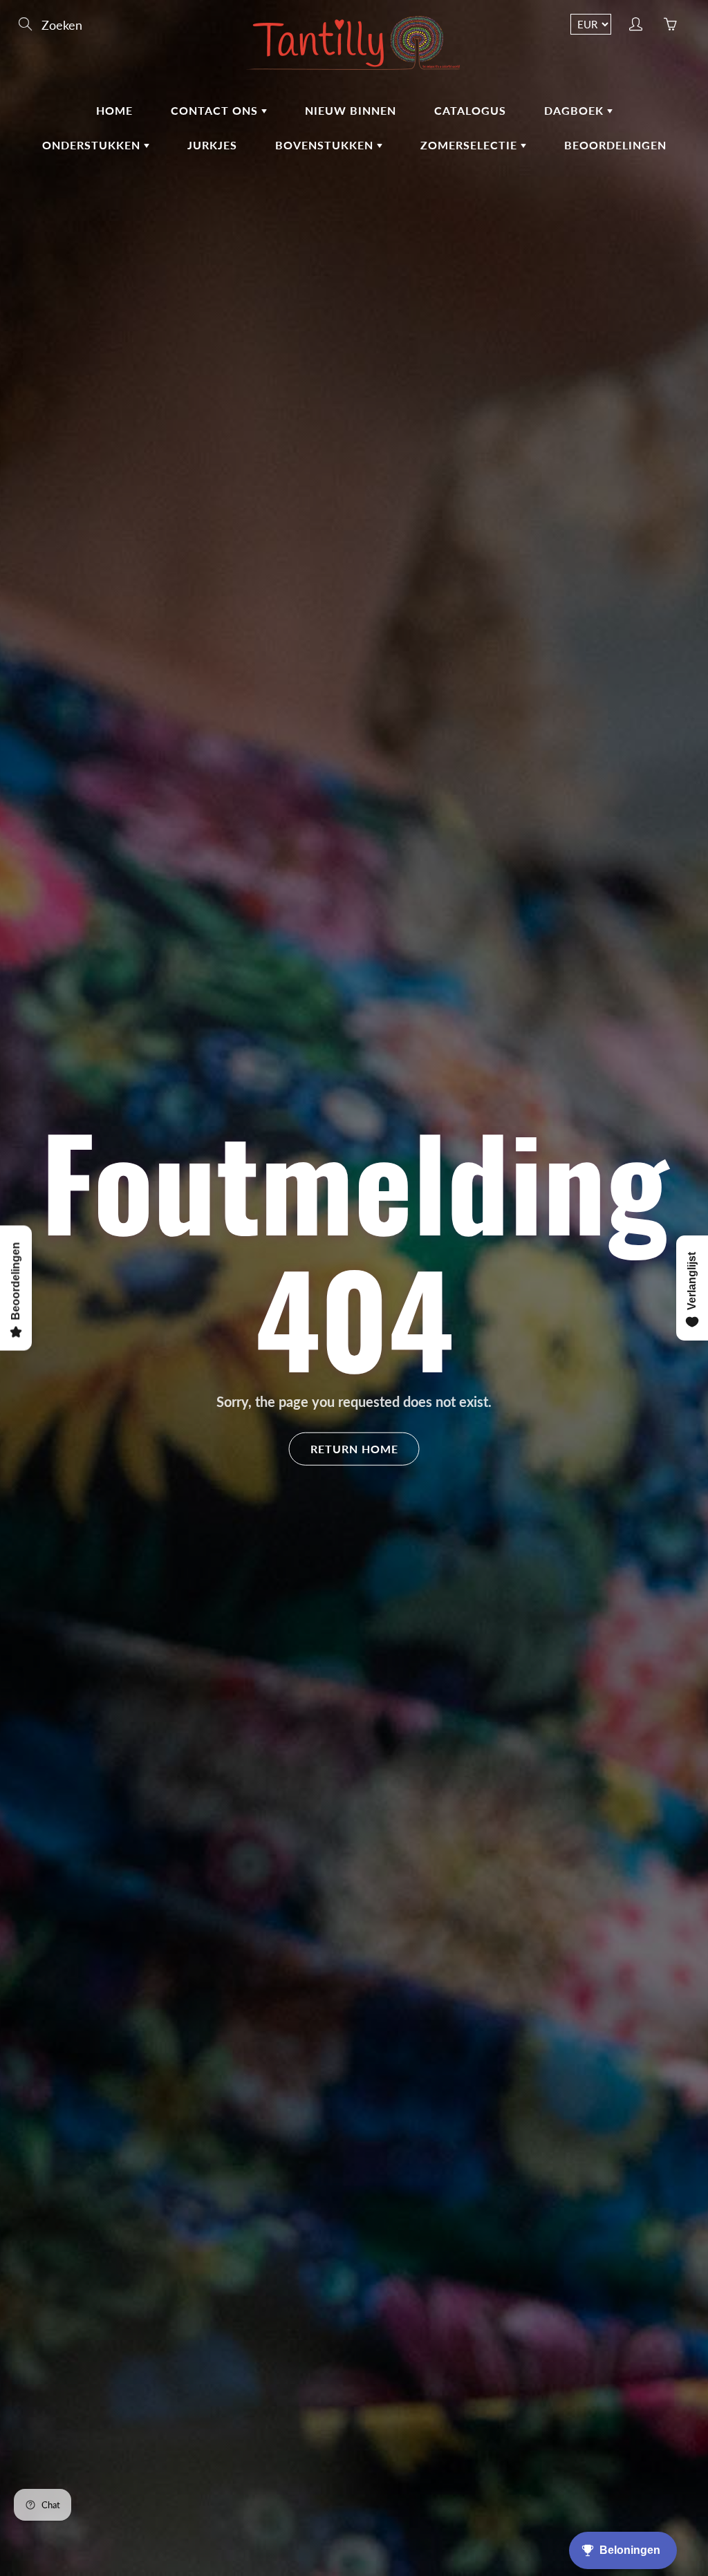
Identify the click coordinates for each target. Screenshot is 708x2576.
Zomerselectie (471, 145)
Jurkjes (212, 145)
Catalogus (470, 110)
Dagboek (576, 110)
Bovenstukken (326, 145)
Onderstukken (93, 145)
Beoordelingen (615, 145)
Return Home (354, 1448)
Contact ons (216, 110)
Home (114, 110)
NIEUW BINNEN (351, 110)
